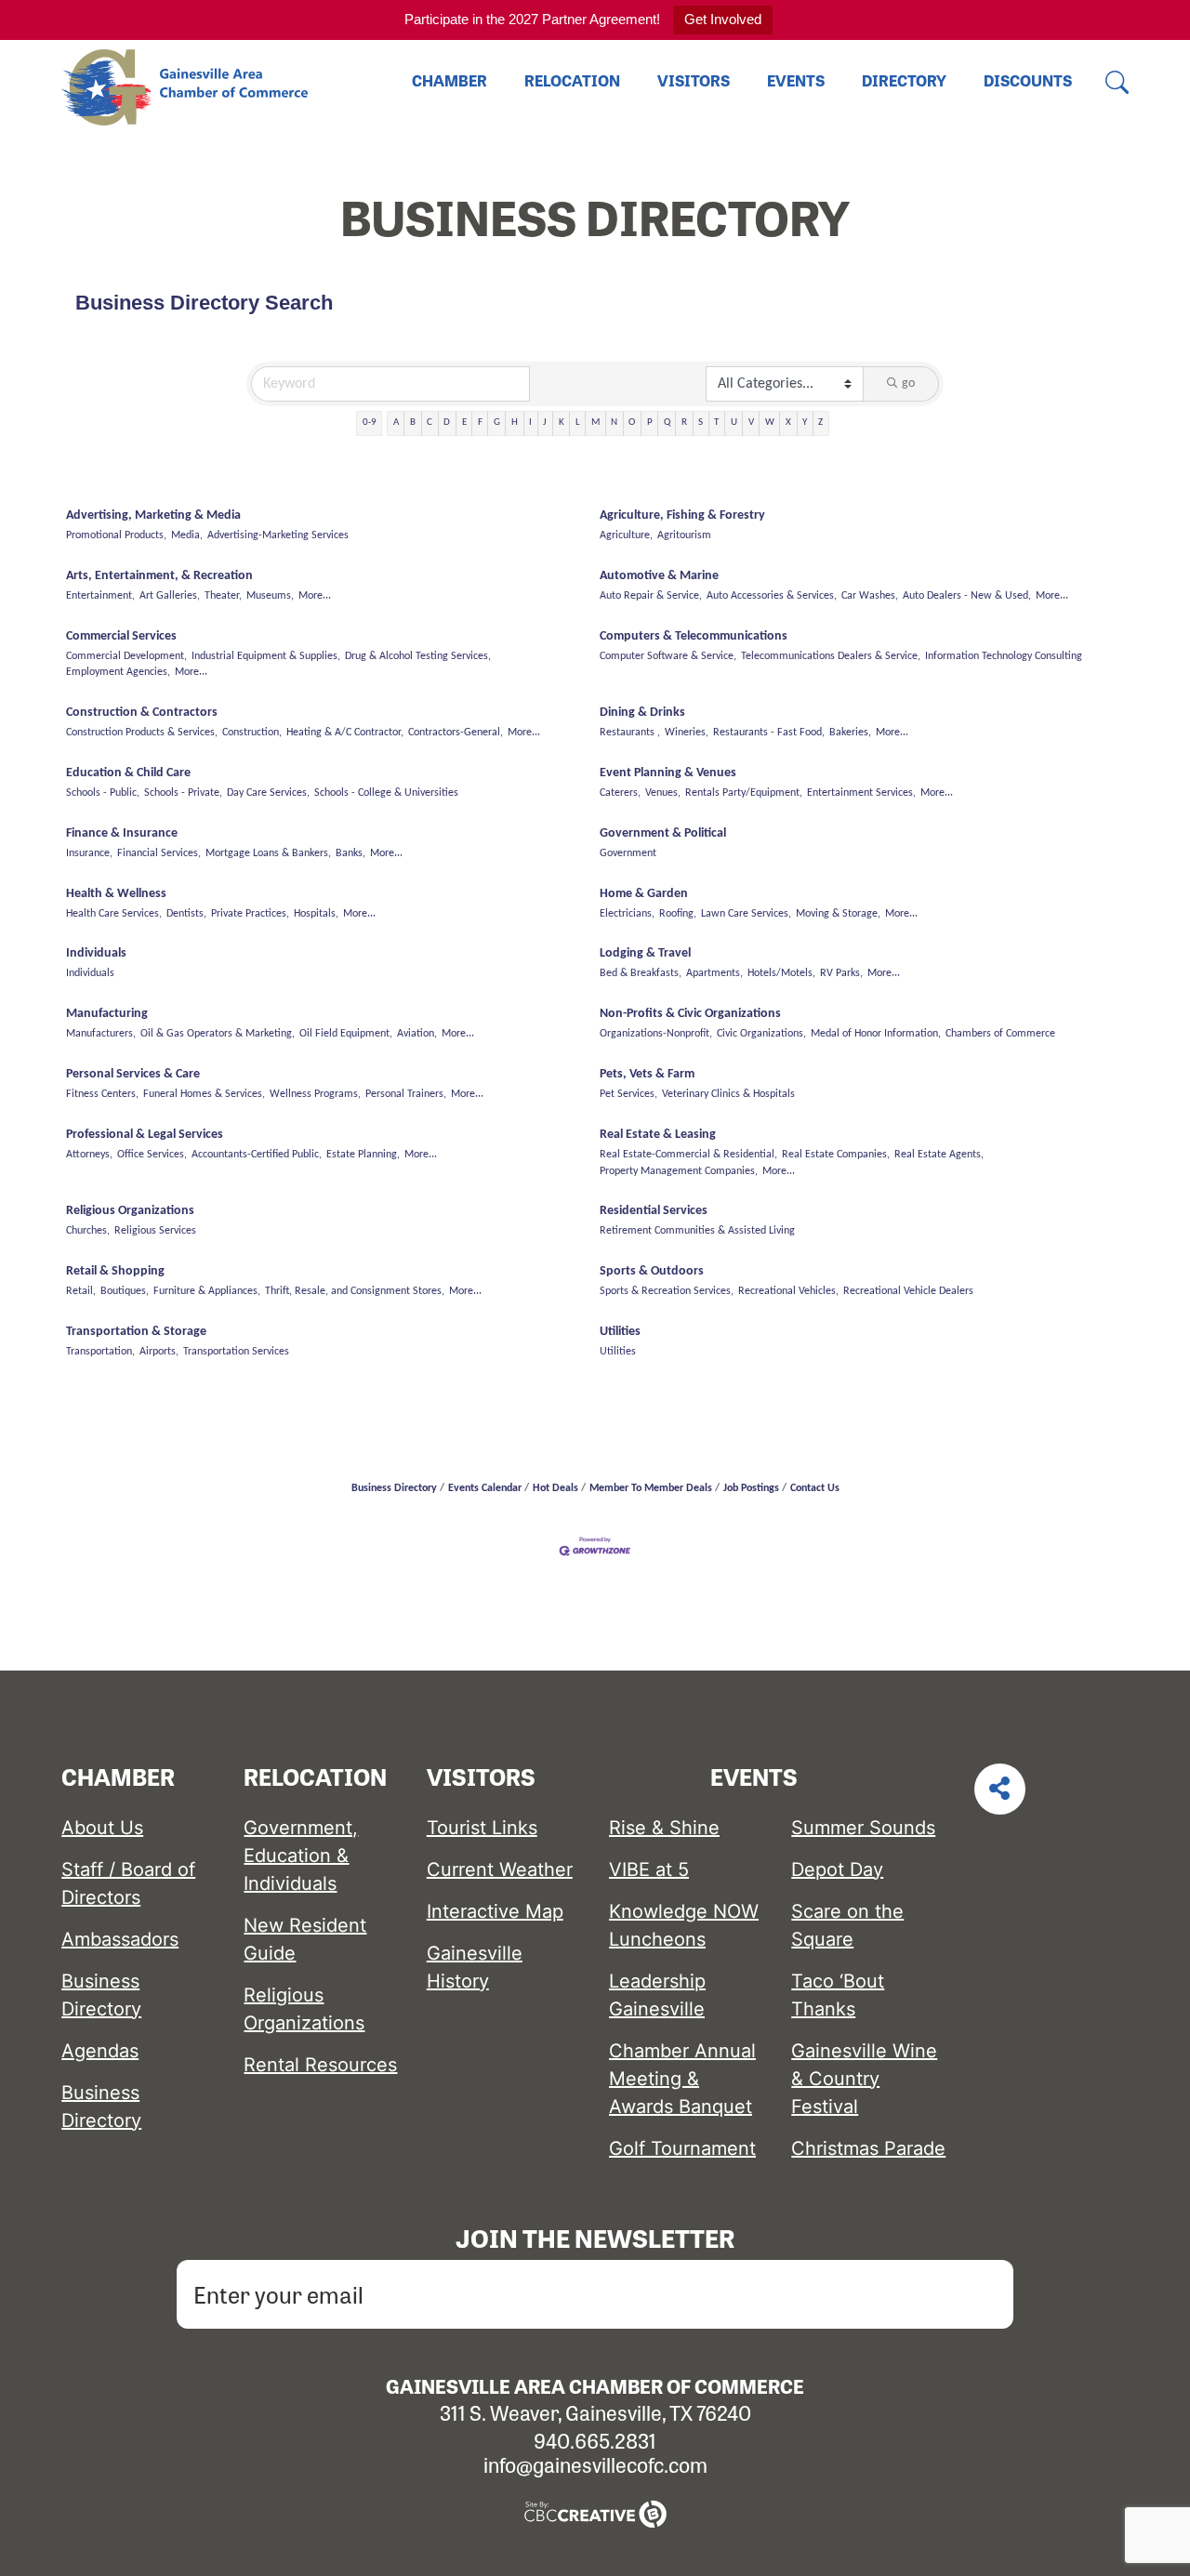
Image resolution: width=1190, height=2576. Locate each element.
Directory (904, 80)
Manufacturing (107, 1014)
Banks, (350, 853)
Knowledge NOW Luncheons (684, 1925)
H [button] (515, 423)
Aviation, (417, 1034)
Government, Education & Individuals (301, 1856)
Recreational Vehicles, (788, 1291)
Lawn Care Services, (746, 914)
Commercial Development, (126, 656)
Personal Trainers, (406, 1094)
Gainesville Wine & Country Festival (864, 2079)
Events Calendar (485, 1488)
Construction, (252, 733)
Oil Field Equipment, (346, 1034)
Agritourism (684, 535)
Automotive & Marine (659, 576)
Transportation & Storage (136, 1332)
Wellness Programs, (315, 1094)
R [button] (684, 423)
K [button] (562, 423)
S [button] (701, 423)
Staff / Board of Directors (128, 1883)
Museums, (270, 596)
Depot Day (837, 1869)
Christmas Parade (868, 2148)
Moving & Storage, (838, 914)
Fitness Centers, (102, 1094)
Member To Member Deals (651, 1488)
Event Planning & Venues (668, 773)
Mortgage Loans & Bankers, (268, 853)
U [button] (734, 423)
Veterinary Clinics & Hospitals (728, 1094)
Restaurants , (630, 733)
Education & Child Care (128, 773)
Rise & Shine (664, 1828)
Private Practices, (250, 914)
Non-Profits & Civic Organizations (690, 1014)
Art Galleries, (170, 596)
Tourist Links (482, 1828)
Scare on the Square (847, 1925)
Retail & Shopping (115, 1271)
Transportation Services (236, 1352)
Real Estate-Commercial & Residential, (688, 1155)
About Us (102, 1828)
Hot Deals (555, 1488)
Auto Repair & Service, (651, 596)
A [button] (396, 423)
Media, (187, 535)
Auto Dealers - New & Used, (967, 596)
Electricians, (627, 914)
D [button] (447, 423)
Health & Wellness (116, 894)
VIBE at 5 (649, 1869)
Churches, (88, 1231)
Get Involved (723, 19)
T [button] (716, 423)
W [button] (770, 423)
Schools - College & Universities (386, 793)
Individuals (96, 953)
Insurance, (89, 853)
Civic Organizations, (761, 1034)
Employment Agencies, (118, 672)
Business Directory (394, 1488)
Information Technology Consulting (1004, 656)
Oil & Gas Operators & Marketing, (218, 1034)
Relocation (572, 80)
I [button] (530, 423)
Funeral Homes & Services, (204, 1094)
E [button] (464, 423)
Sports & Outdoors (652, 1271)
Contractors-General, (456, 733)
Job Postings (751, 1488)
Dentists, (186, 914)
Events (796, 80)
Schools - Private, (183, 793)
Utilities (620, 1332)
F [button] (480, 423)
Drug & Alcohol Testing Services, (418, 656)
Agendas (100, 2051)
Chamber (450, 80)
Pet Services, (628, 1094)
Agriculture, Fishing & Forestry (682, 515)
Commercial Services (121, 636)
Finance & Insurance (122, 833)
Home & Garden (644, 894)
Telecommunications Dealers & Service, (831, 656)
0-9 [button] (370, 423)
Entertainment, (100, 596)
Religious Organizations (130, 1211)
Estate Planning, (363, 1155)
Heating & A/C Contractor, (345, 733)
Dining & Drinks (642, 713)
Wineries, (687, 733)
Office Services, (152, 1155)
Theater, (223, 596)
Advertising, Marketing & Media (153, 515)
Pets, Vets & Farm (647, 1074)
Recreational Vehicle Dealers (908, 1291)
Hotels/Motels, (781, 973)
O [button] (632, 423)
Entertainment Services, (861, 793)
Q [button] (667, 423)
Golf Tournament (682, 2148)
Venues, (663, 793)
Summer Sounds (863, 1828)
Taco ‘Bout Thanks (838, 1995)
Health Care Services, (114, 914)
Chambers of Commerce (1000, 1034)
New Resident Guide (305, 1939)
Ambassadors (120, 1939)
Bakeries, (850, 733)
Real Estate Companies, (836, 1155)
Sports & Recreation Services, (667, 1291)
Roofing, (678, 914)
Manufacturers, (101, 1034)
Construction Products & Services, (142, 733)
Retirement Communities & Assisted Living (697, 1231)
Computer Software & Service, (668, 656)
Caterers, (620, 793)
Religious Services (155, 1231)
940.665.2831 (595, 2440)
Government (628, 853)
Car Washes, (870, 596)
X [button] (788, 423)
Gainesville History (475, 1967)
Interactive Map (495, 1911)
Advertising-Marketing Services (278, 535)
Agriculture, (626, 535)
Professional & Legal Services (145, 1135)
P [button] (650, 423)
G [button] (497, 423)
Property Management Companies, (679, 1171)
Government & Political (663, 833)
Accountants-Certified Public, (257, 1155)
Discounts (1028, 80)
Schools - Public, (103, 793)
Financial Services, (159, 853)
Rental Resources (320, 2065)
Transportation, (100, 1352)
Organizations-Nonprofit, (656, 1034)
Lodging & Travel (645, 953)
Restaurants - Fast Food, (769, 733)
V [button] (751, 423)
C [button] (430, 423)
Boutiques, (125, 1291)
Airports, (159, 1352)
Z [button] (820, 423)
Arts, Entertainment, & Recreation (159, 576)
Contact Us (815, 1488)
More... (315, 596)
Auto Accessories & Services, (772, 596)
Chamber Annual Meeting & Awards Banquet (682, 2079)
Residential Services (654, 1211)
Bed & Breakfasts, (641, 973)
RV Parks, (841, 973)
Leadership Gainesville (657, 1995)
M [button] (595, 423)
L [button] (578, 423)
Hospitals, (316, 914)
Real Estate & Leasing (658, 1135)
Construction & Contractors (142, 713)
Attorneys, (89, 1155)
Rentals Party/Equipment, (744, 793)
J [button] (545, 423)
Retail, (81, 1291)
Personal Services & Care (133, 1074)
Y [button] (805, 423)
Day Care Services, (268, 793)
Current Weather (500, 1869)
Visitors (694, 80)
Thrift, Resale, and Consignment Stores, (355, 1291)
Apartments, (714, 973)
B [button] (413, 423)
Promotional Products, (116, 535)
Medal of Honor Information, (876, 1034)
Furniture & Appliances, (207, 1291)
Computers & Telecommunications (694, 636)
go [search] (908, 383)
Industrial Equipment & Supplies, (266, 656)
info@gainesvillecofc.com (595, 2464)
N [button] (614, 423)
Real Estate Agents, (939, 1155)
